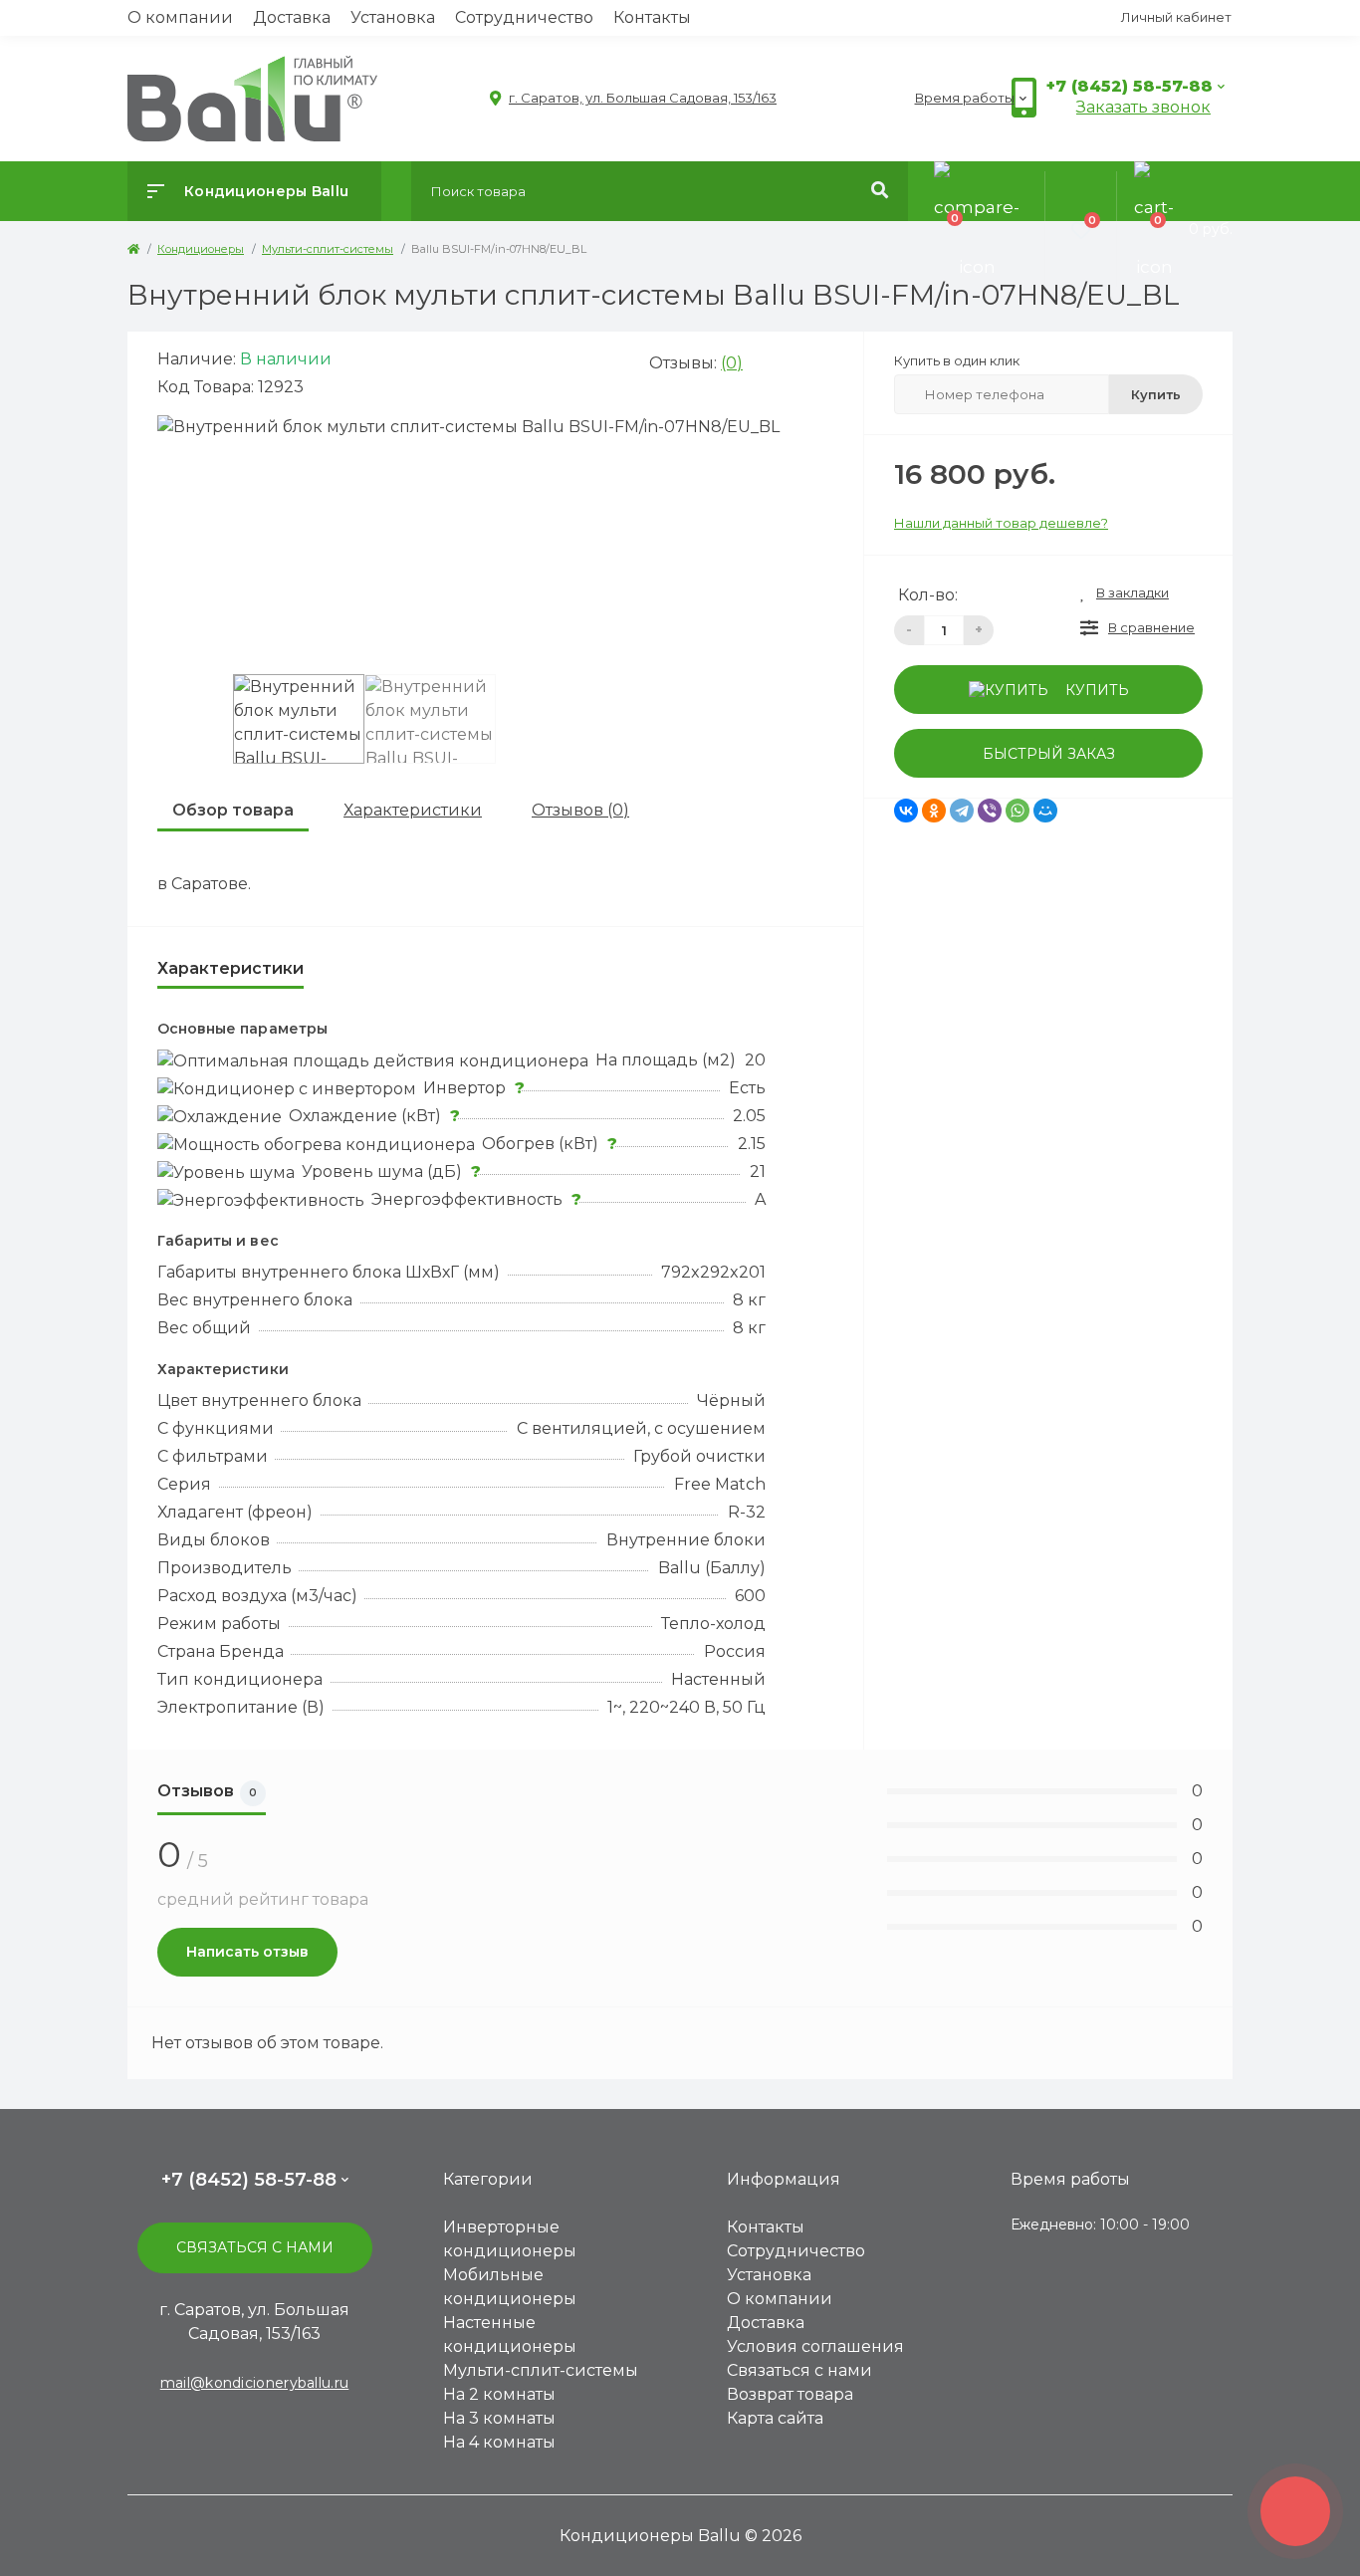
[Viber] (990, 811)
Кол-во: (928, 595)
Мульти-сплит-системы (541, 2370)
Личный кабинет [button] (1176, 17)
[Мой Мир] (1045, 811)
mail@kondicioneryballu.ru (255, 2383)
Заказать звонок (1143, 107)
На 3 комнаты (499, 2418)
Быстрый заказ (1049, 754)
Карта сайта (775, 2418)
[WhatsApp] (1018, 811)
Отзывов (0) (580, 810)
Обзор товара (233, 810)
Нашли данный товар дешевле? (1001, 523)
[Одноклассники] (934, 811)
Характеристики (413, 810)
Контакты (652, 17)
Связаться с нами (255, 2247)
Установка (393, 17)
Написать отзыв (247, 1952)
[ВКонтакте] (906, 811)
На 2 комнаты (499, 2394)
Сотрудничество (524, 17)
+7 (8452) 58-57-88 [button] (249, 2180)
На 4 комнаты (499, 2442)
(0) (732, 363)
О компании (180, 17)
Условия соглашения (815, 2346)
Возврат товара (790, 2394)
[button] (633, 98)
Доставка (292, 17)
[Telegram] (962, 811)
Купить (1156, 394)
